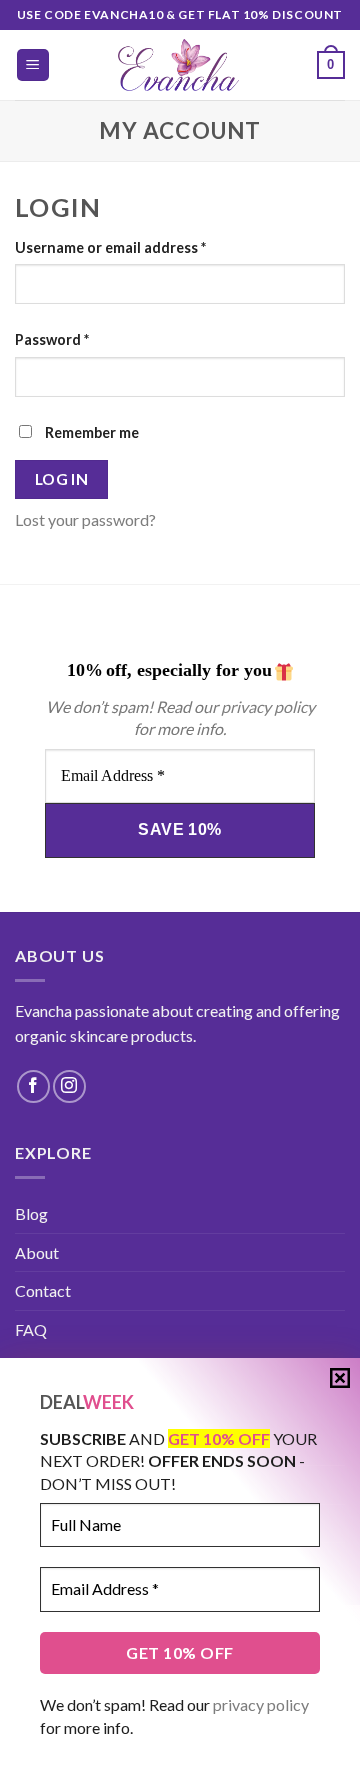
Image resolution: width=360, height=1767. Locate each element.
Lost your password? (85, 519)
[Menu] (33, 65)
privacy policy (261, 1704)
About (37, 1252)
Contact (43, 1290)
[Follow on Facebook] (33, 1086)
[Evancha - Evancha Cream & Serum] (180, 65)
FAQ (31, 1329)
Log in (62, 479)
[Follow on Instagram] (69, 1086)
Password (52, 339)
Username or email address (110, 247)
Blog (31, 1213)
